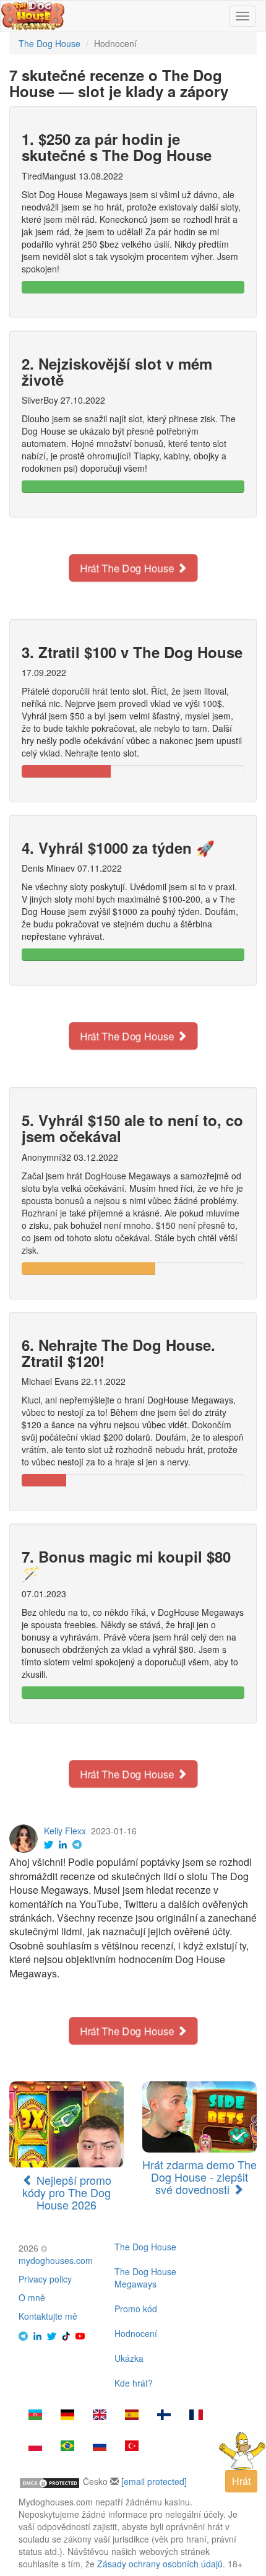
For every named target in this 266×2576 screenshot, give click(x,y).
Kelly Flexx (65, 1831)
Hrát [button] (241, 2481)
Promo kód (136, 2309)
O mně (32, 2297)
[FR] (196, 2416)
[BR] (67, 2447)
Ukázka (129, 2358)
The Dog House (145, 2247)
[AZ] (35, 2416)
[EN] (100, 2416)
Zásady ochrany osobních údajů (160, 2564)
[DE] (67, 2416)
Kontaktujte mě (48, 2316)
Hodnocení (136, 2333)
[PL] (35, 2447)
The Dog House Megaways (145, 2278)
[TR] (132, 2447)
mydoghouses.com (56, 2260)
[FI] (164, 2416)
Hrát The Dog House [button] (128, 568)
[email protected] (154, 2481)
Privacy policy (45, 2279)
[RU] (100, 2447)
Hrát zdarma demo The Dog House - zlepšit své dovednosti (199, 2177)
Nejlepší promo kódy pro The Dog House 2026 (67, 2192)
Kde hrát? (134, 2383)
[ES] (132, 2416)
